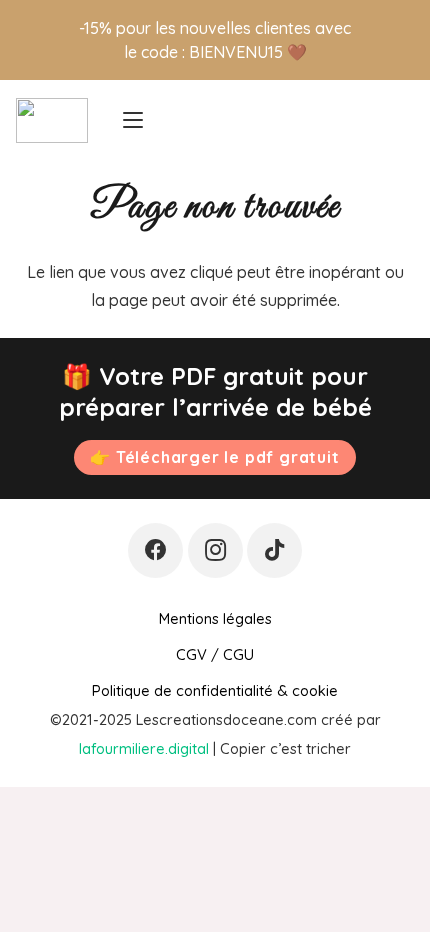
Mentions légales (215, 618)
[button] (133, 120)
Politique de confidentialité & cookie (215, 690)
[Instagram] (215, 550)
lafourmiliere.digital (144, 748)
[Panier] (358, 120)
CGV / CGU (215, 654)
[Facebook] (155, 550)
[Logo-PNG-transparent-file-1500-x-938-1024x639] (52, 120)
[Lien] (398, 120)
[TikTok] (274, 550)
